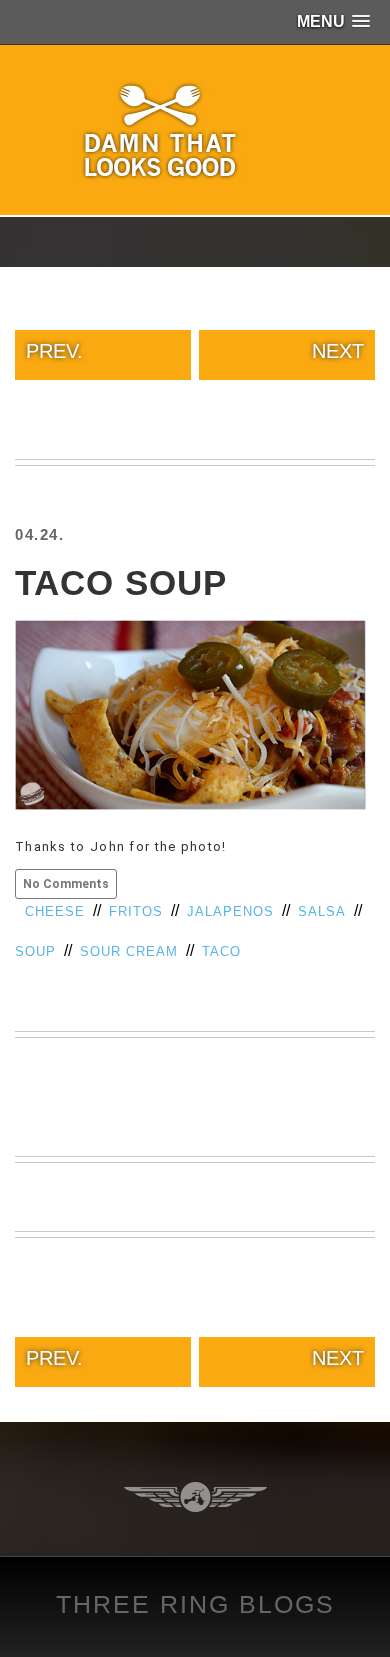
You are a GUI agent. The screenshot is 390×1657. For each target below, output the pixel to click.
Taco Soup (121, 582)
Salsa (322, 911)
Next (338, 351)
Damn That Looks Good (195, 130)
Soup (35, 951)
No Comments (66, 884)
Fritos (136, 911)
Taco (221, 951)
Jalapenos (230, 911)
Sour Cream (129, 951)
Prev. (54, 351)
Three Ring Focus (195, 1497)
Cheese (55, 911)
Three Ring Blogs (195, 1604)
